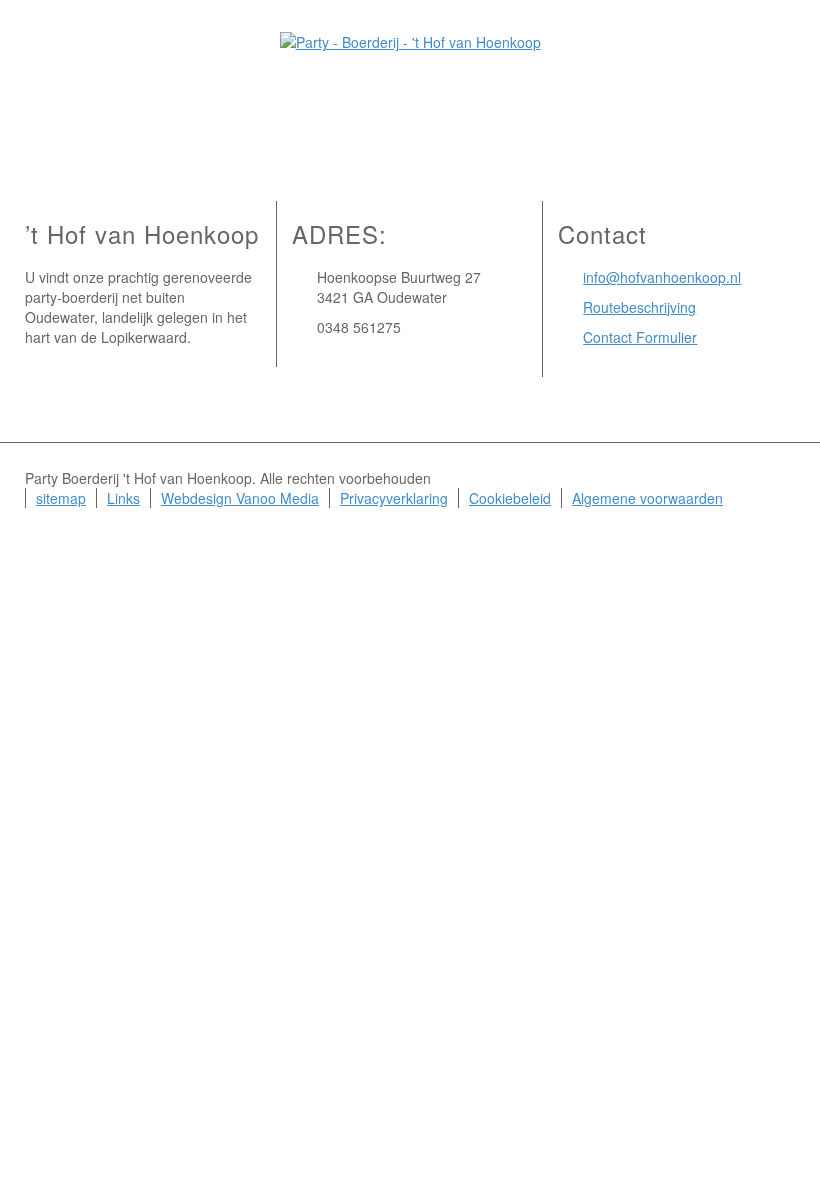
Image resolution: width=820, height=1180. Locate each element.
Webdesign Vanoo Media (240, 498)
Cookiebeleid (510, 498)
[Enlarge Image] (410, 83)
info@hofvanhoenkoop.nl (662, 277)
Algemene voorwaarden (647, 498)
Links (123, 498)
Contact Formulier (640, 337)
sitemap (61, 498)
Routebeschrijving (639, 307)
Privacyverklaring (394, 498)
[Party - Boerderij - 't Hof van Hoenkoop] (410, 40)
